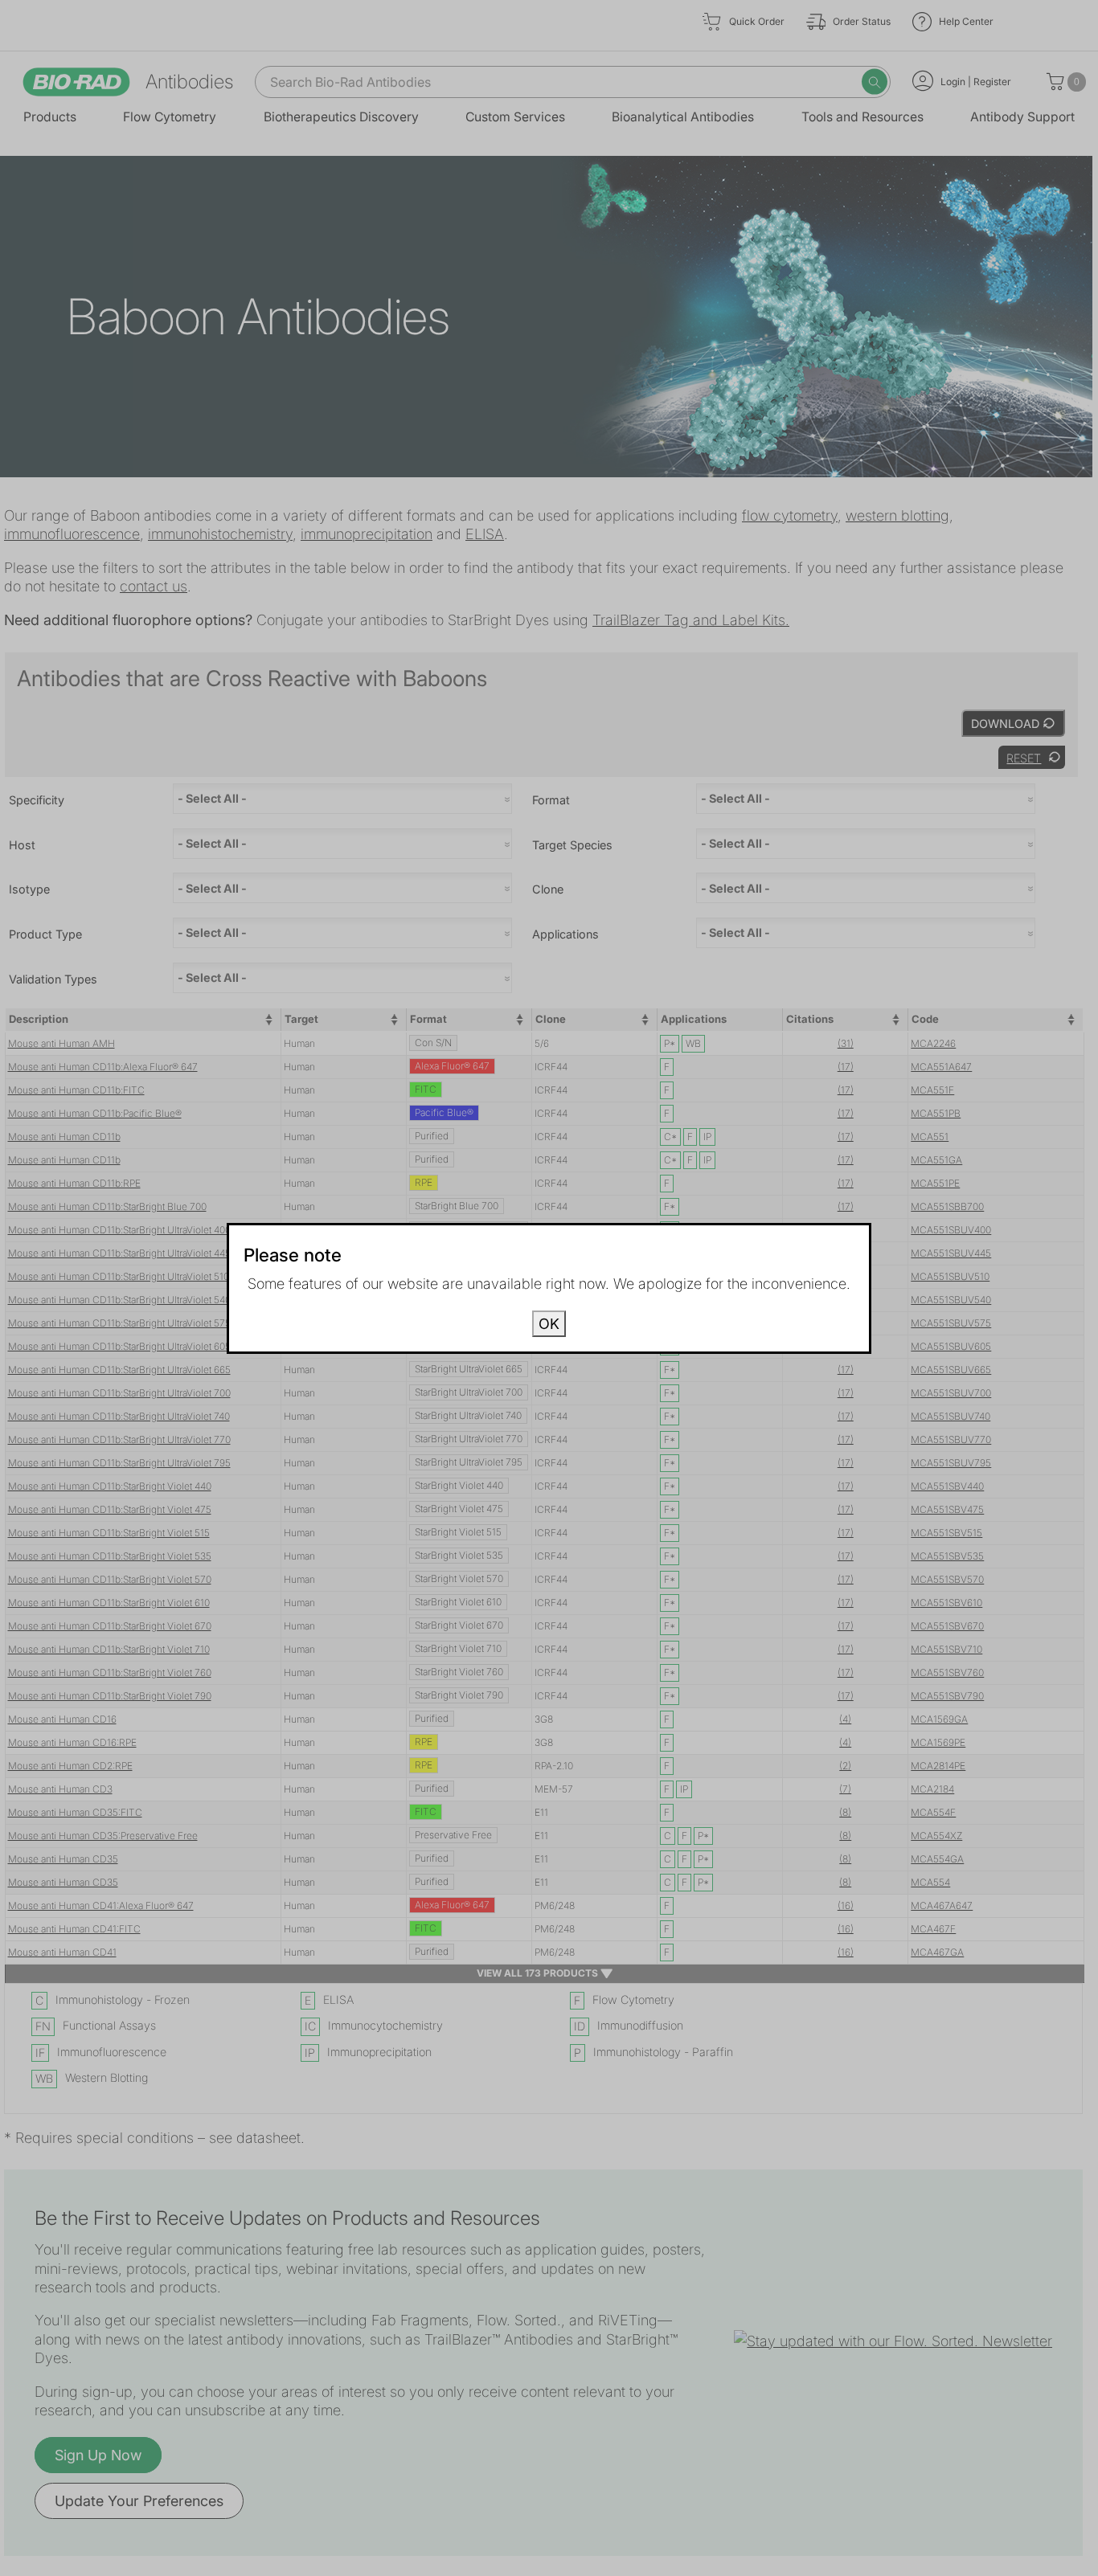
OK (549, 1324)
